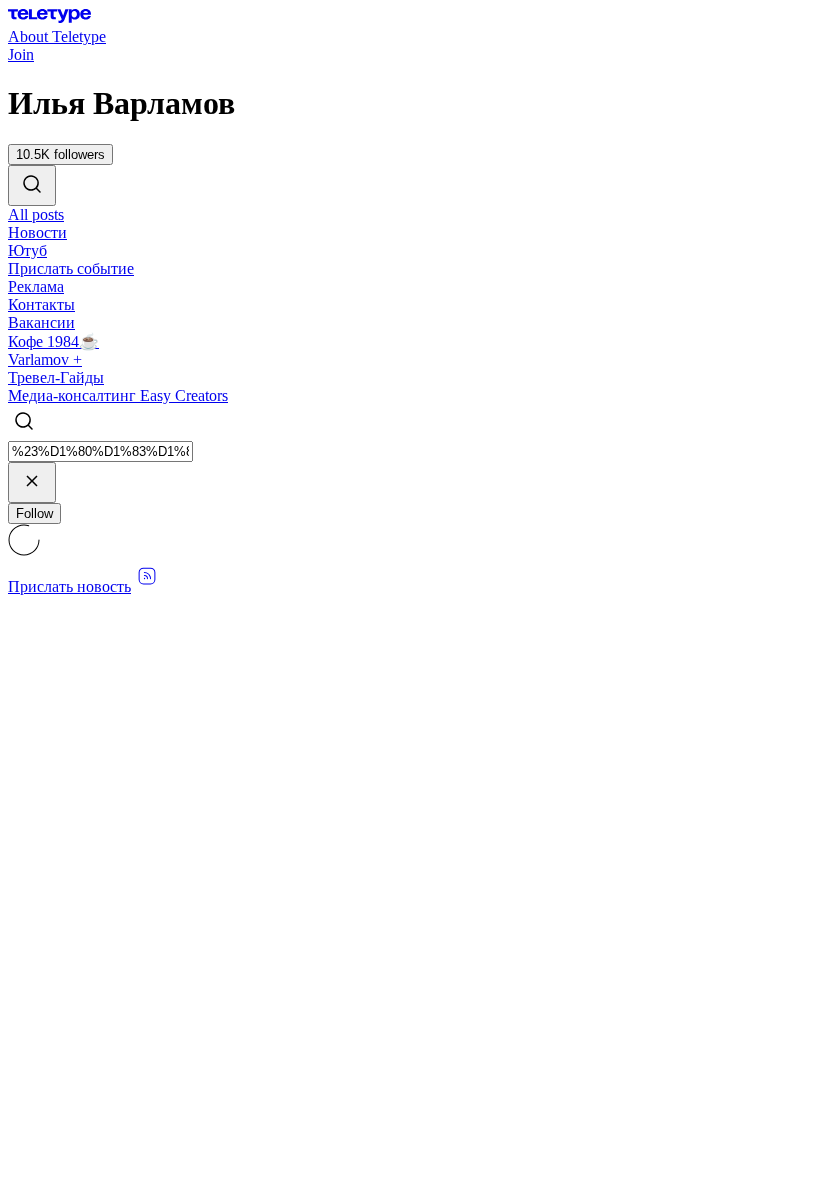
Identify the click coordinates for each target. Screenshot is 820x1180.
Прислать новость (69, 586)
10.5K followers (60, 154)
